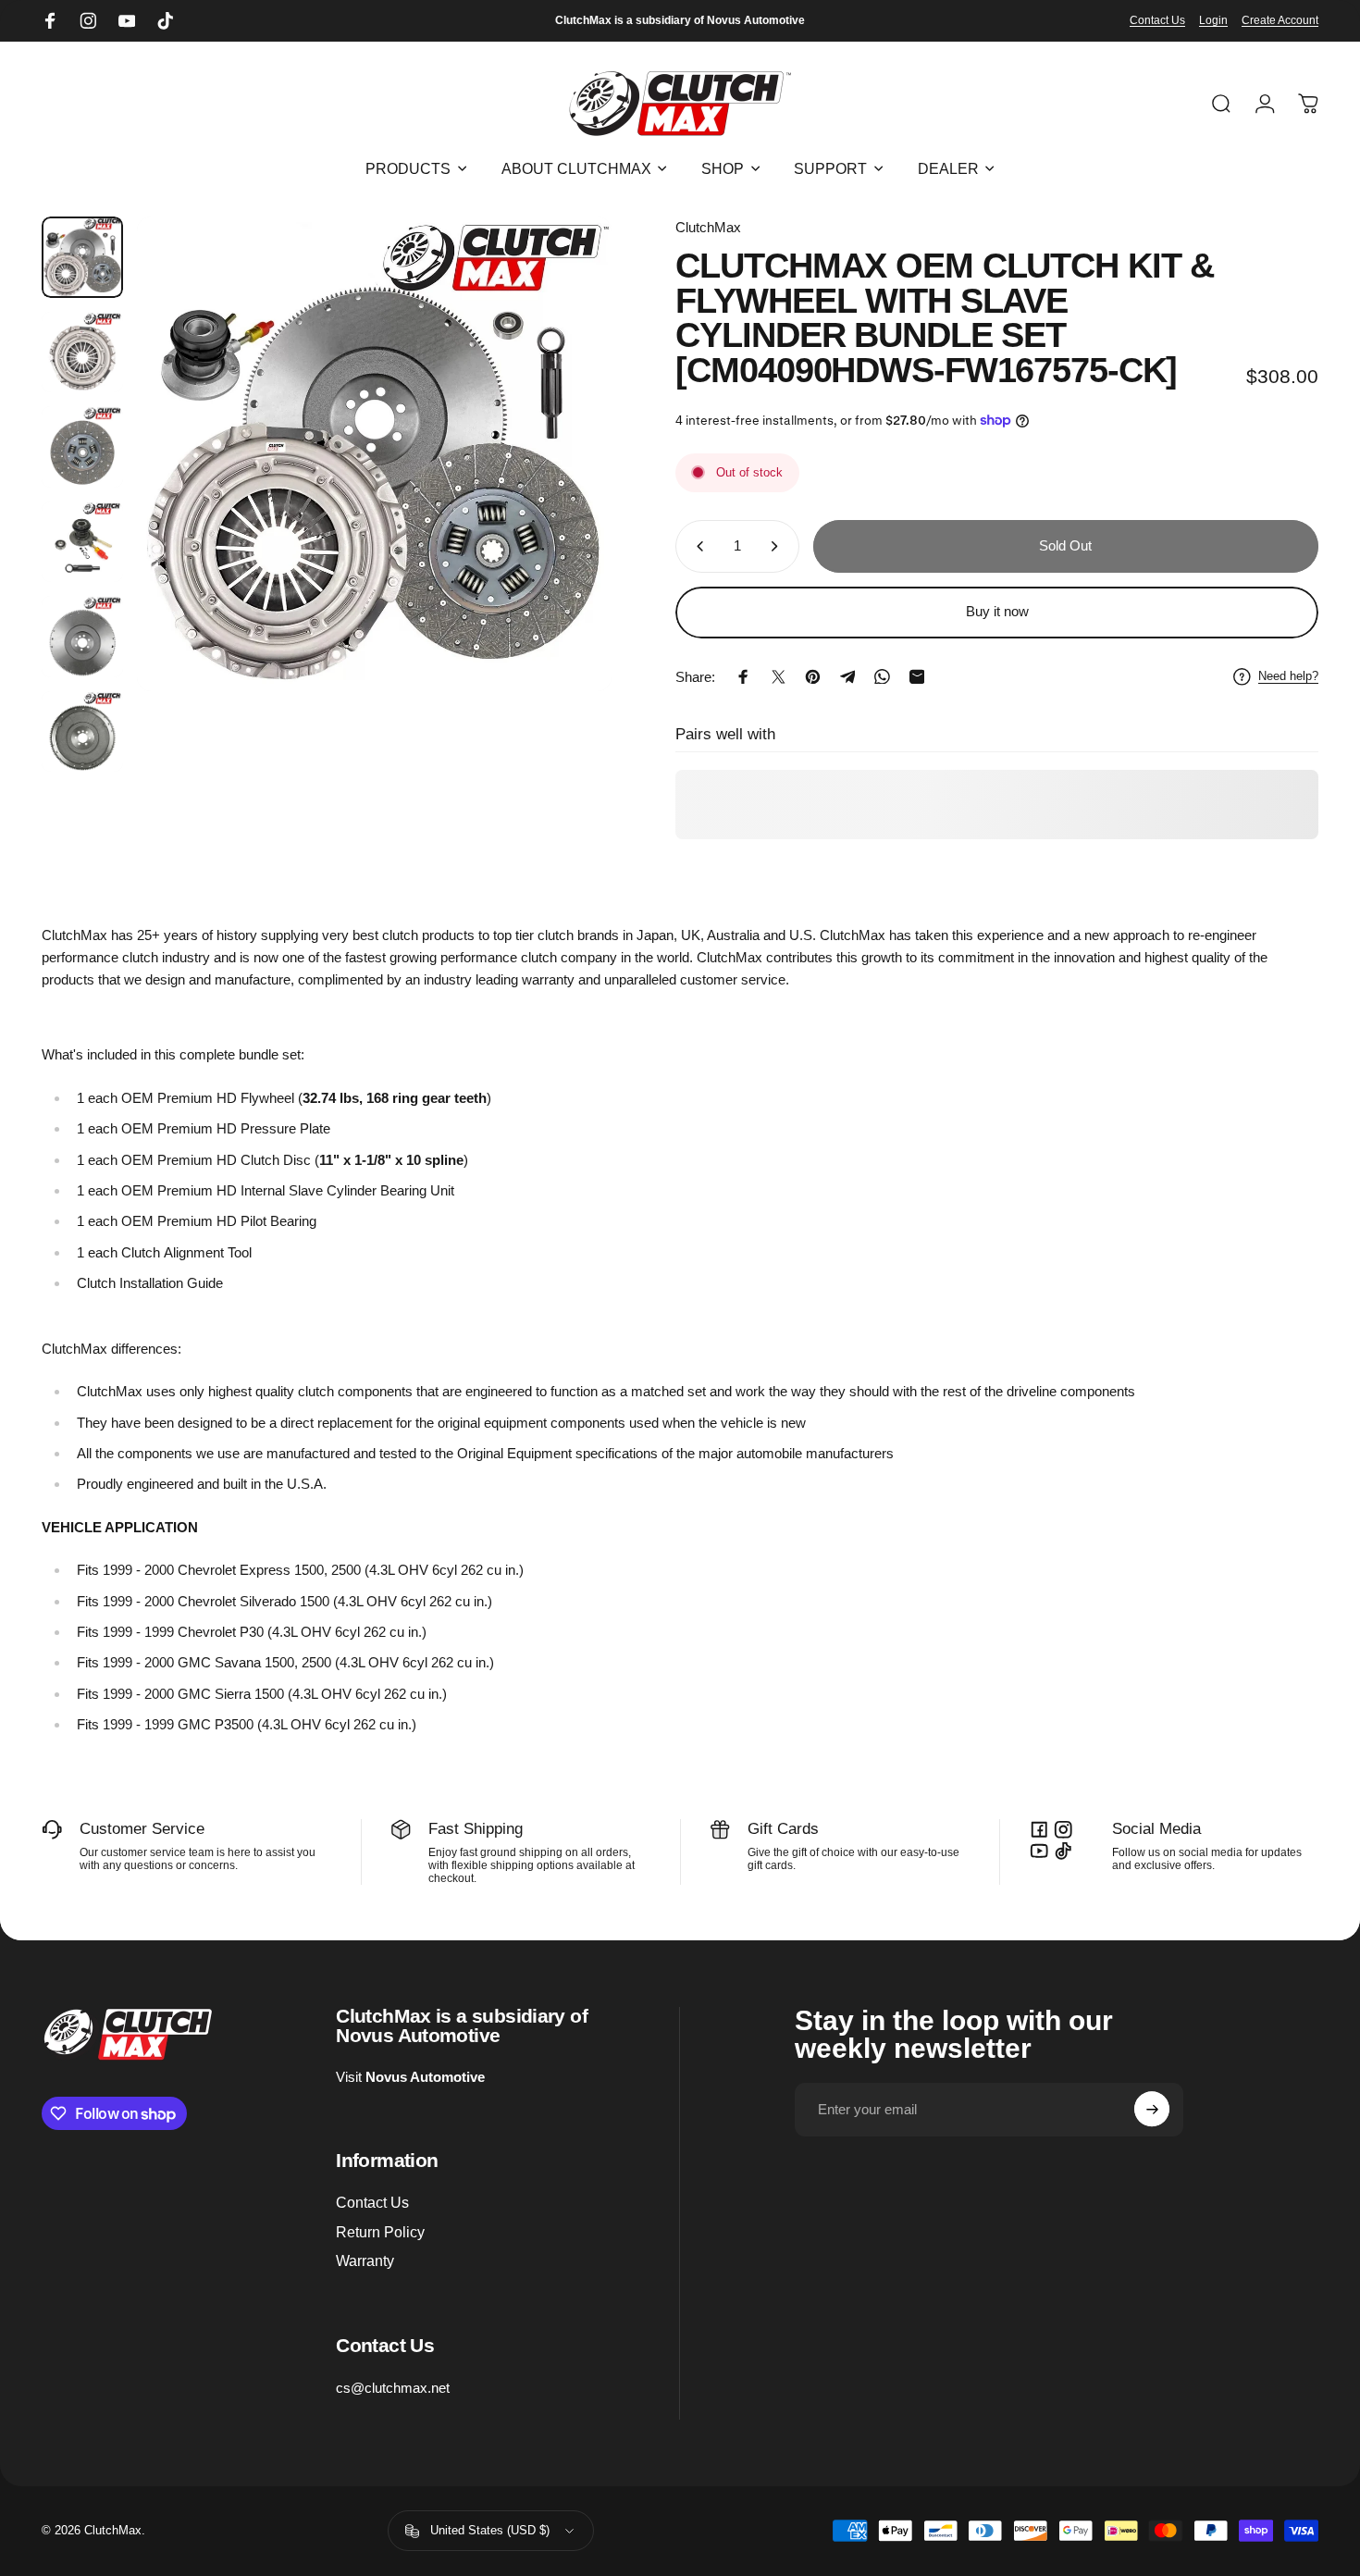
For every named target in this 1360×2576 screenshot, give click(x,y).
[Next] (567, 489)
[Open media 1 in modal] (374, 454)
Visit (410, 2077)
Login (1213, 20)
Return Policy (380, 2231)
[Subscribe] (1152, 2110)
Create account (1280, 20)
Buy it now (997, 612)
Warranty (365, 2260)
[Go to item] (82, 257)
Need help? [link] (1288, 676)
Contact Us (1157, 20)
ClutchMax (708, 227)
